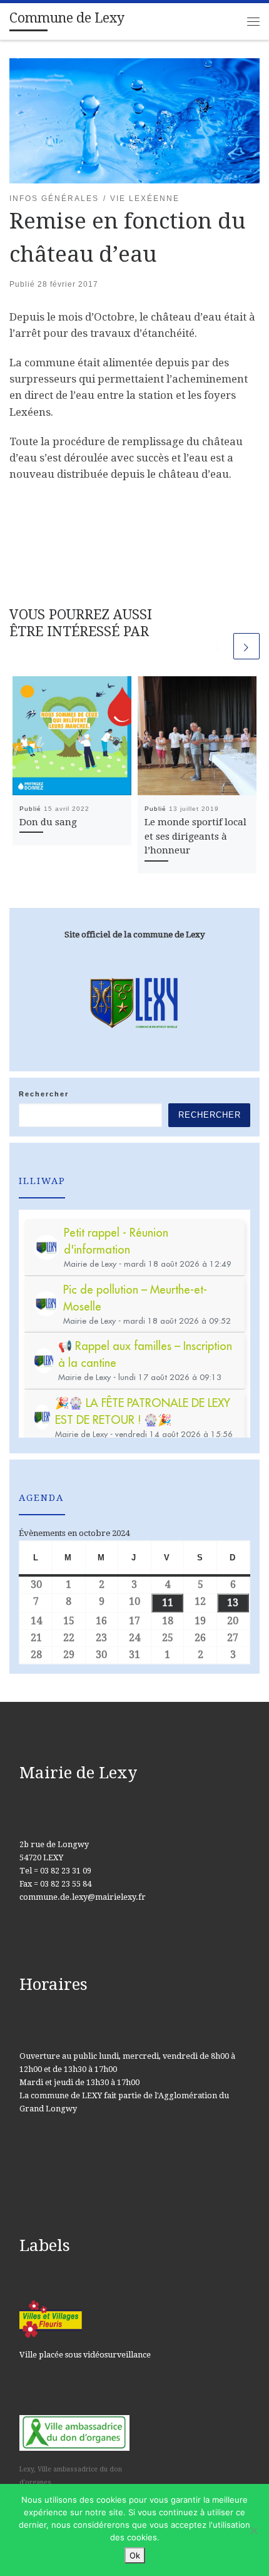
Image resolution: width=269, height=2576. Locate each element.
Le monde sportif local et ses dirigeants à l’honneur (195, 837)
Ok (135, 2555)
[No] (253, 2530)
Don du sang (48, 822)
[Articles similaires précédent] (218, 646)
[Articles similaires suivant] (246, 646)
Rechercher (44, 1094)
